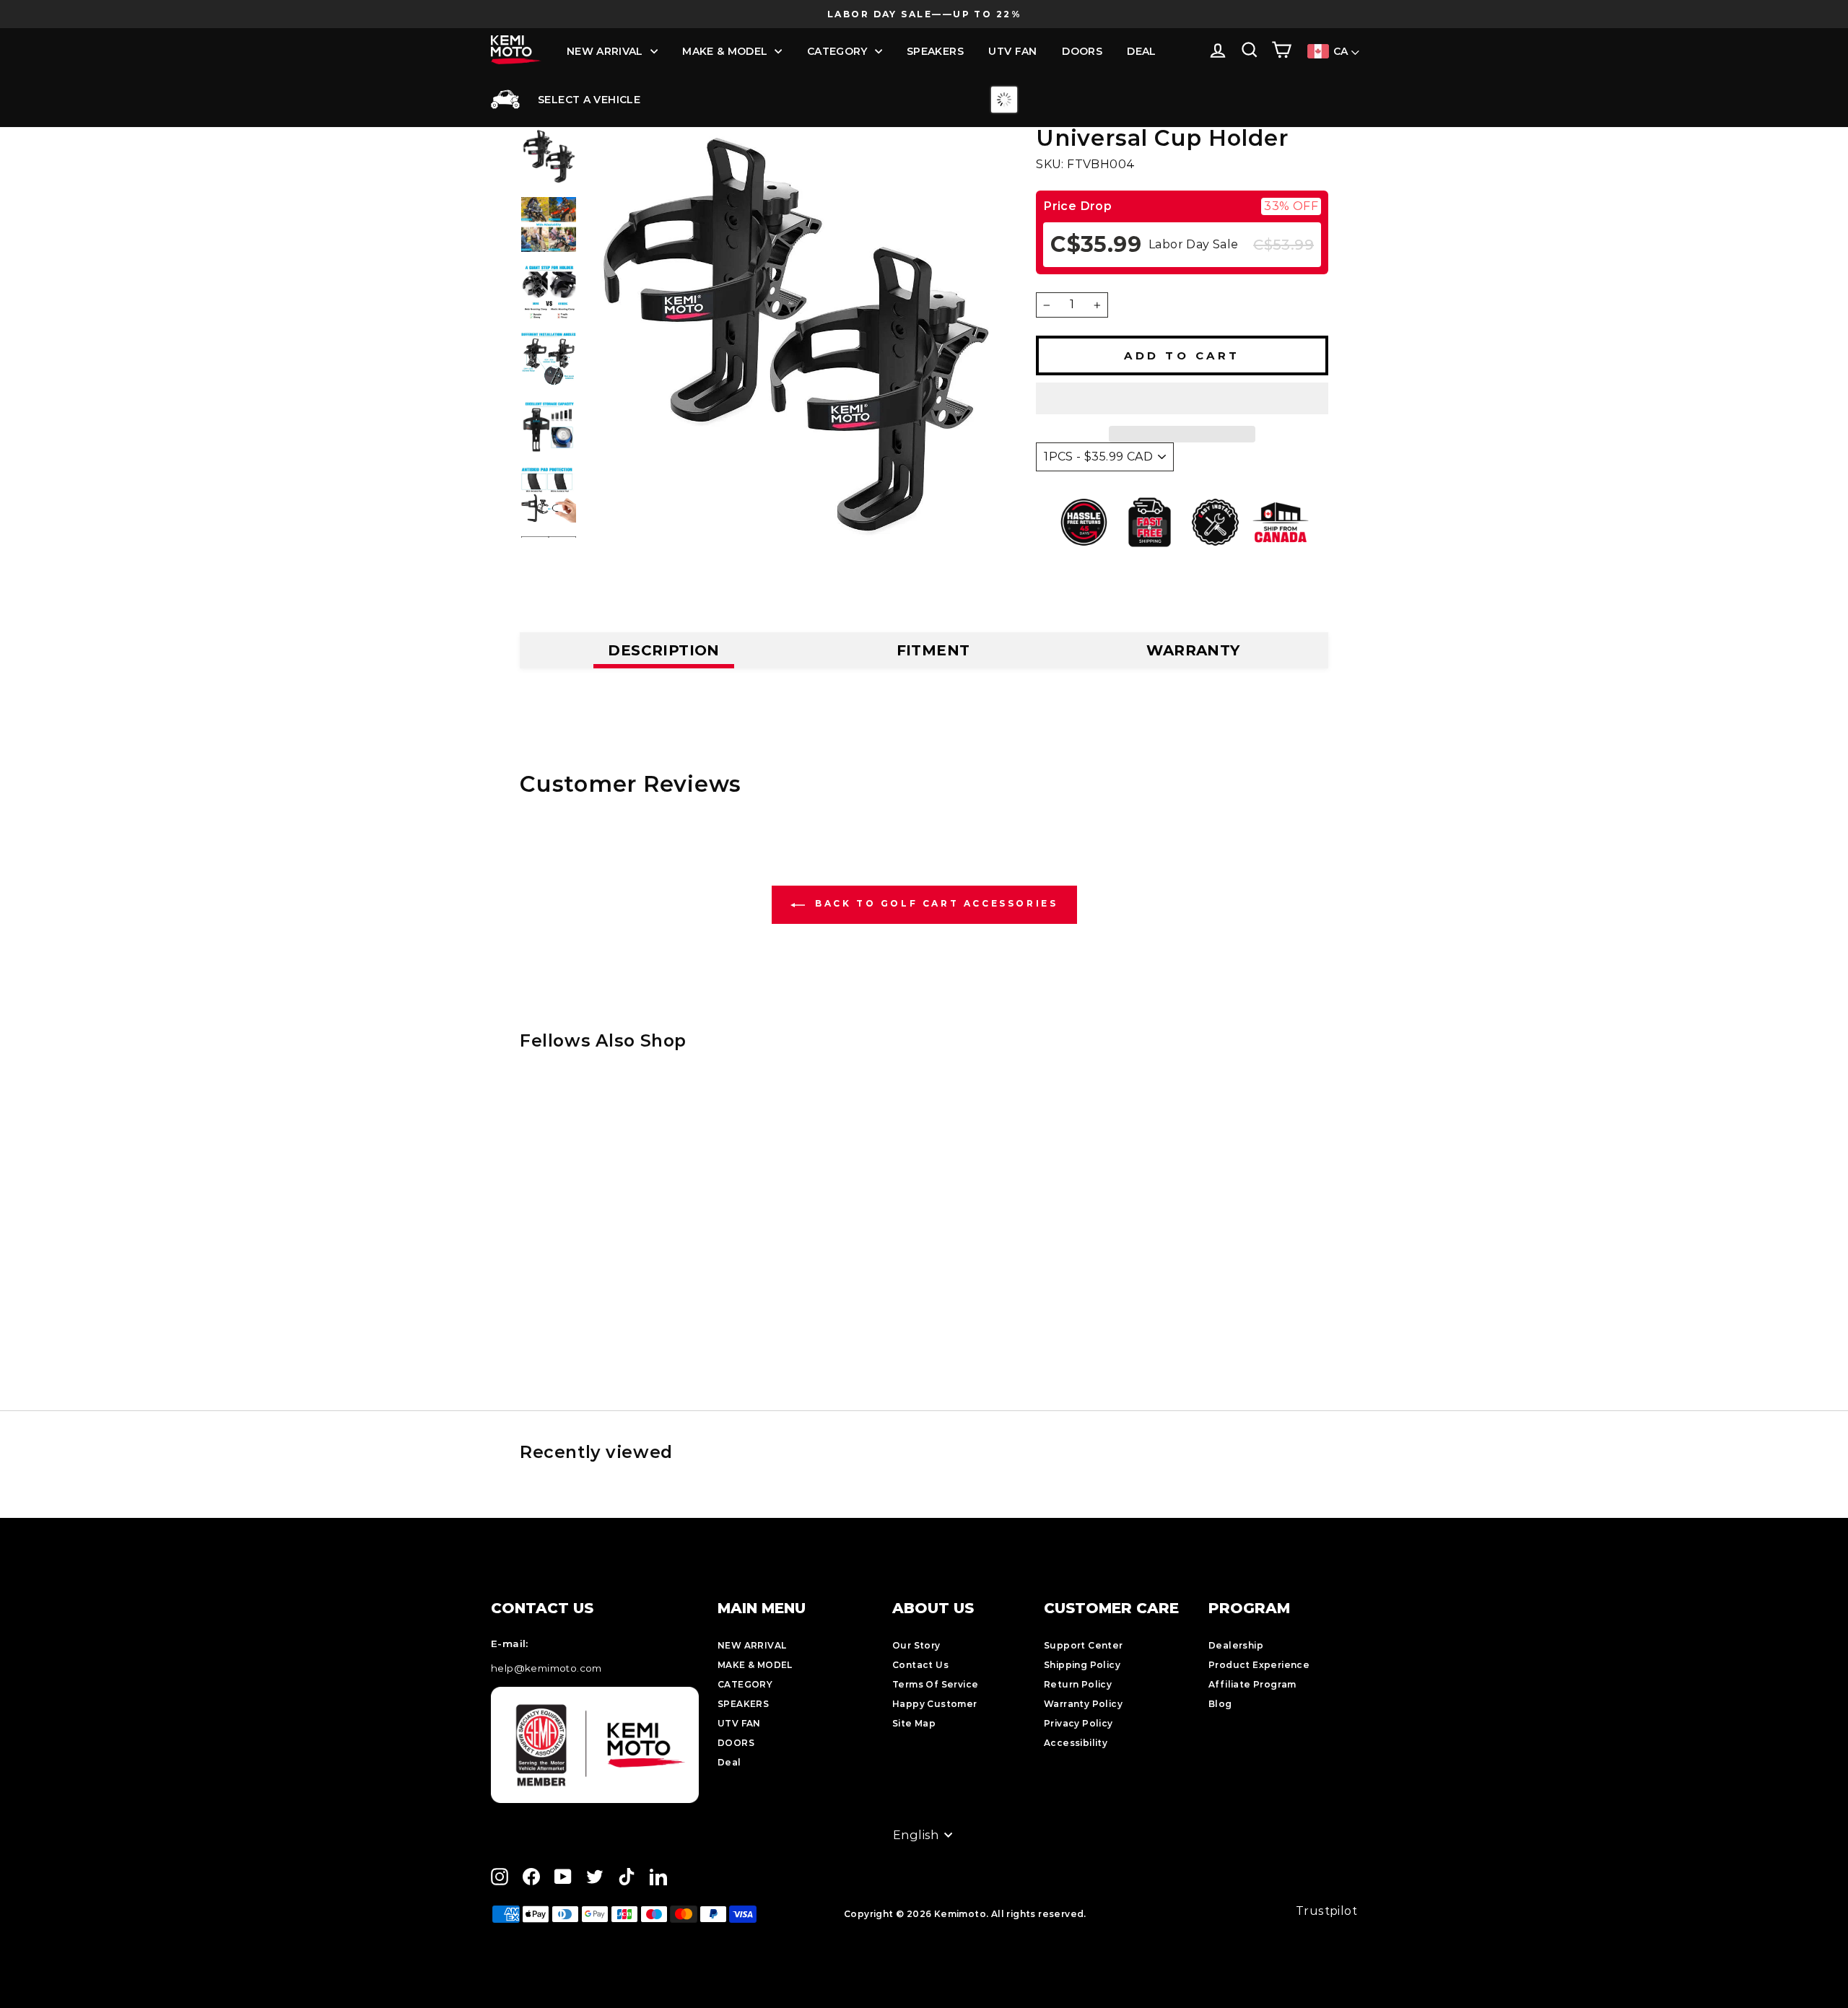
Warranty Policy (1083, 1704)
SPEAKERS (935, 51)
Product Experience (1259, 1665)
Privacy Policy (1078, 1723)
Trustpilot (1326, 1911)
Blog (1220, 1704)
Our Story (916, 1645)
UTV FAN (1012, 51)
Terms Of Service (935, 1684)
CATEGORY (837, 51)
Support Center (1084, 1645)
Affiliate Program (1252, 1684)
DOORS (1082, 51)
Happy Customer (935, 1704)
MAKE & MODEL (725, 51)
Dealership (1236, 1645)
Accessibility (1076, 1743)
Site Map (914, 1723)
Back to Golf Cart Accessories (934, 903)
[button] (1182, 398)
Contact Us (920, 1665)
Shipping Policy (1082, 1665)
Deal (1141, 51)
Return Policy (1078, 1684)
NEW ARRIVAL (605, 51)
